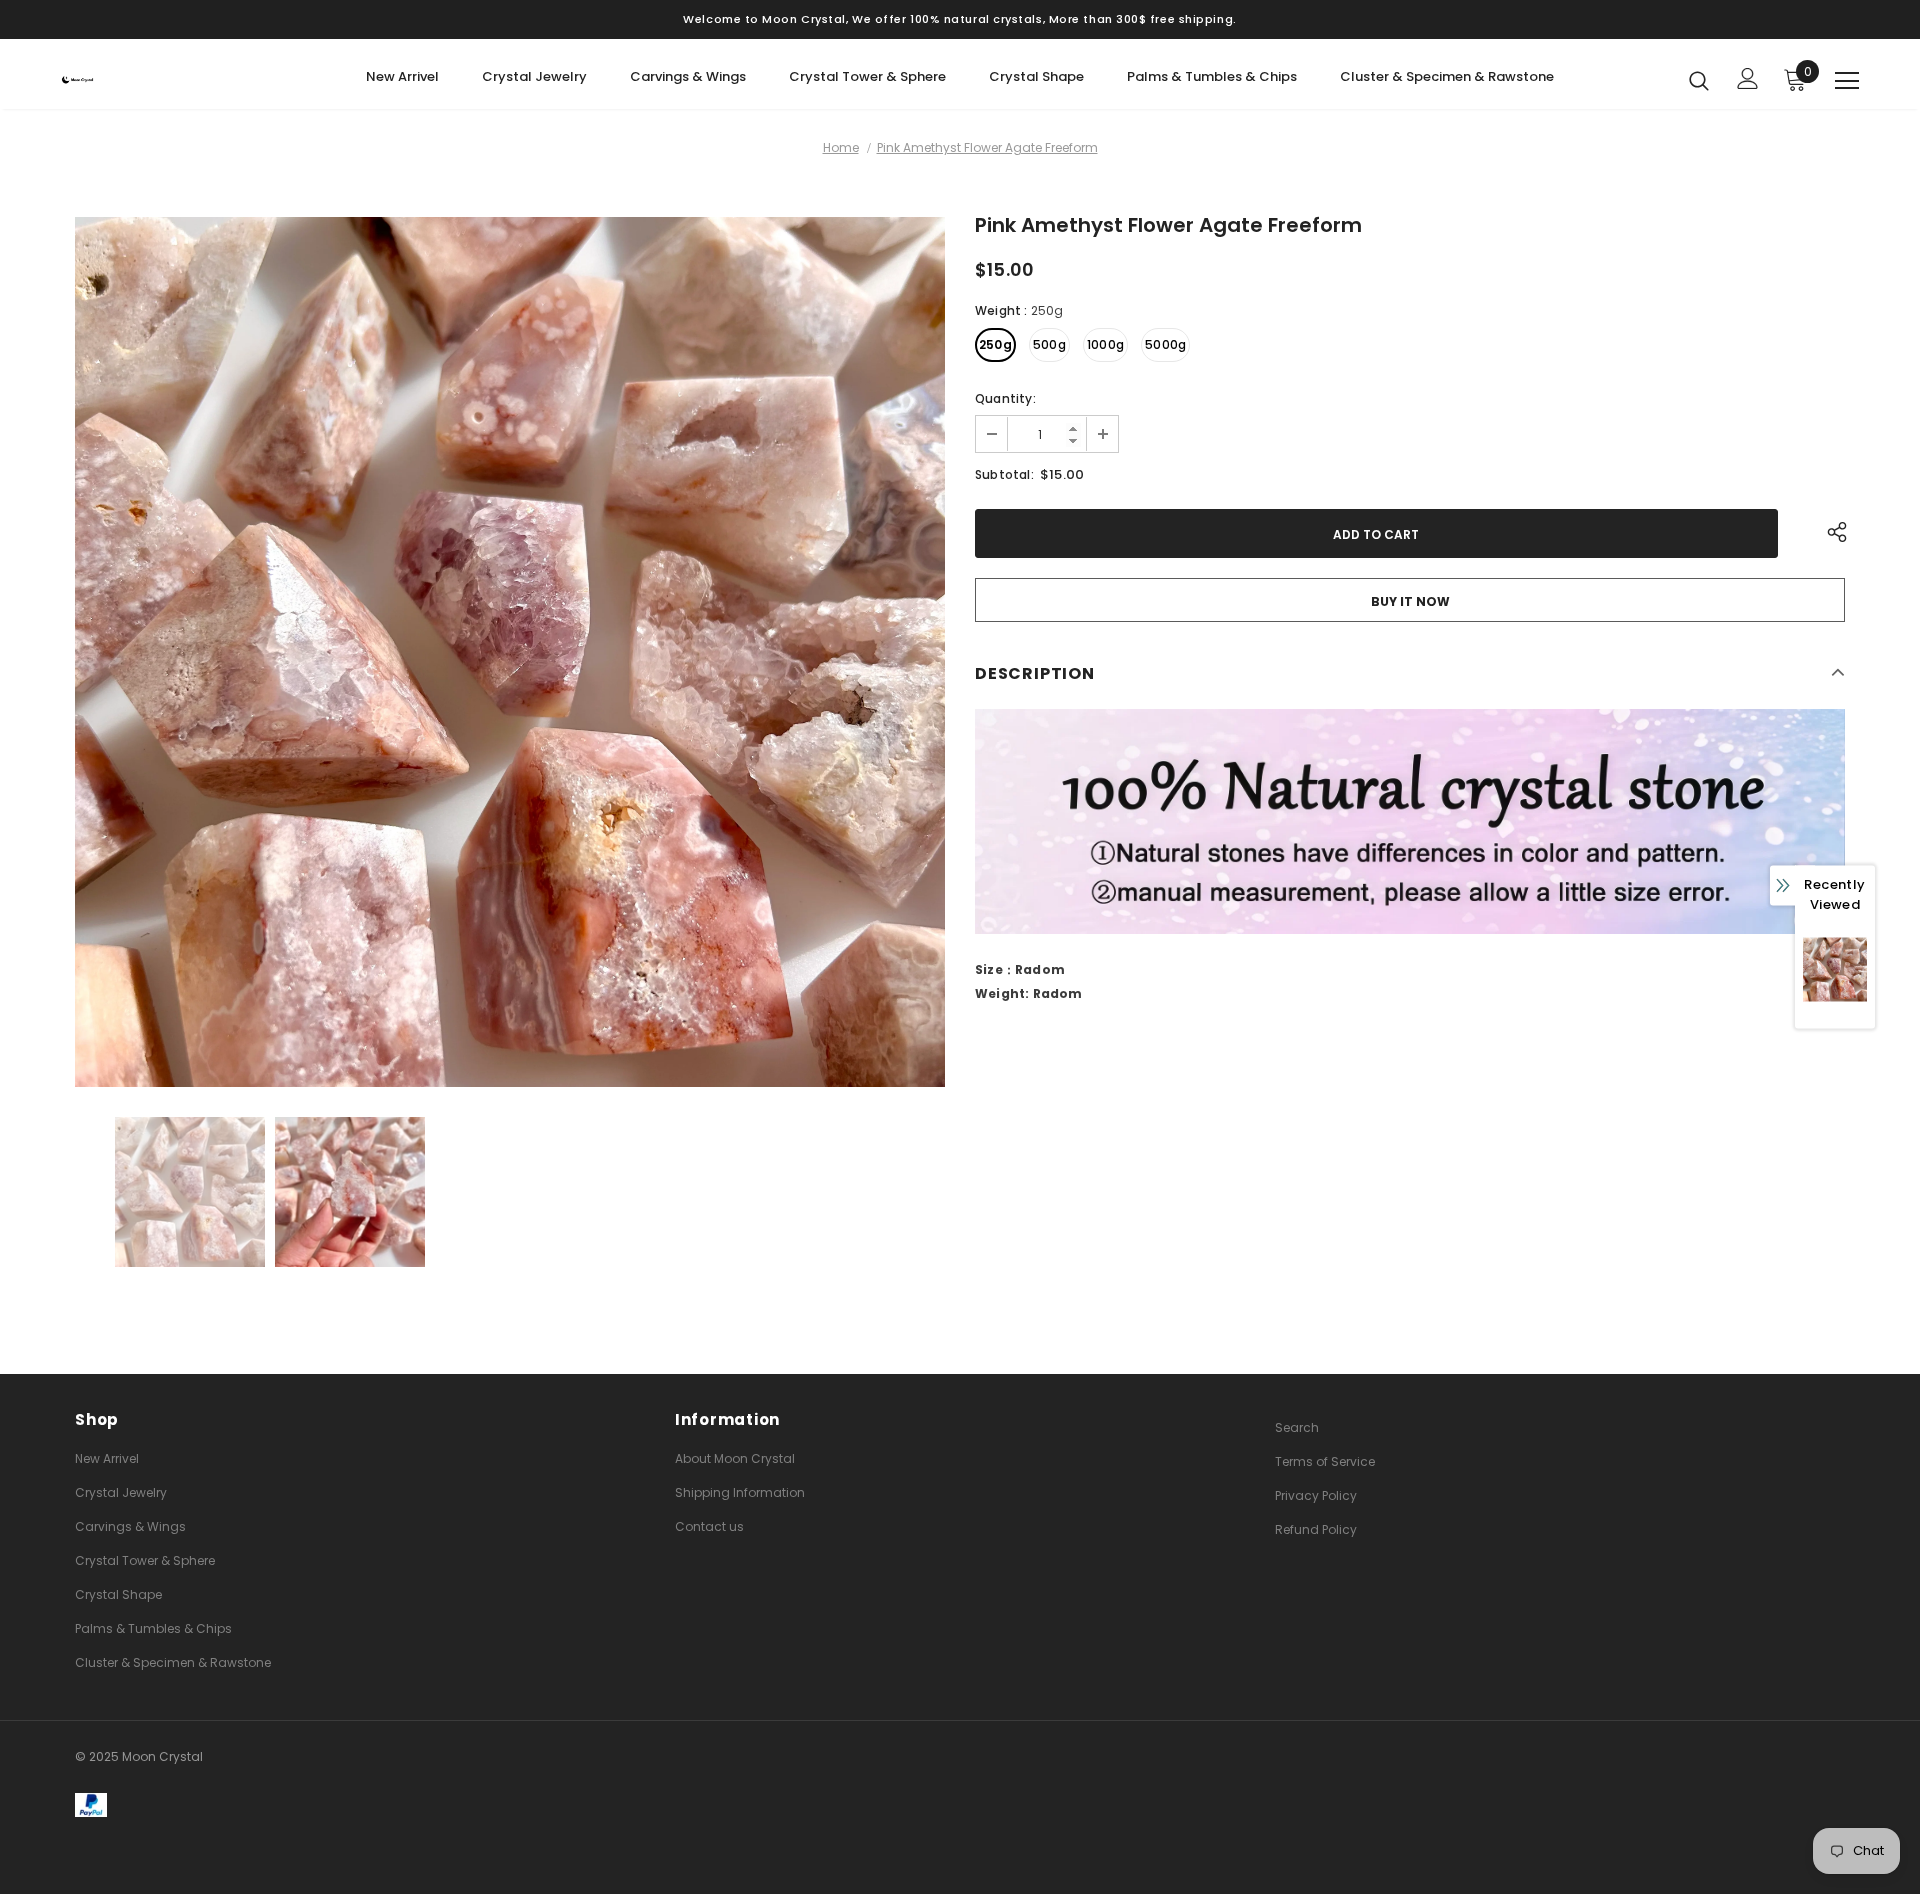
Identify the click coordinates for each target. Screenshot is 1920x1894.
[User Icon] (1748, 78)
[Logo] (178, 79)
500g (1049, 344)
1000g (1105, 344)
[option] (510, 652)
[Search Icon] (1699, 80)
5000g (1165, 344)
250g (995, 344)
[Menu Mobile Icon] (1847, 81)
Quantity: (1005, 398)
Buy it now (1410, 601)
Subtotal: (1004, 474)
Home (841, 147)
